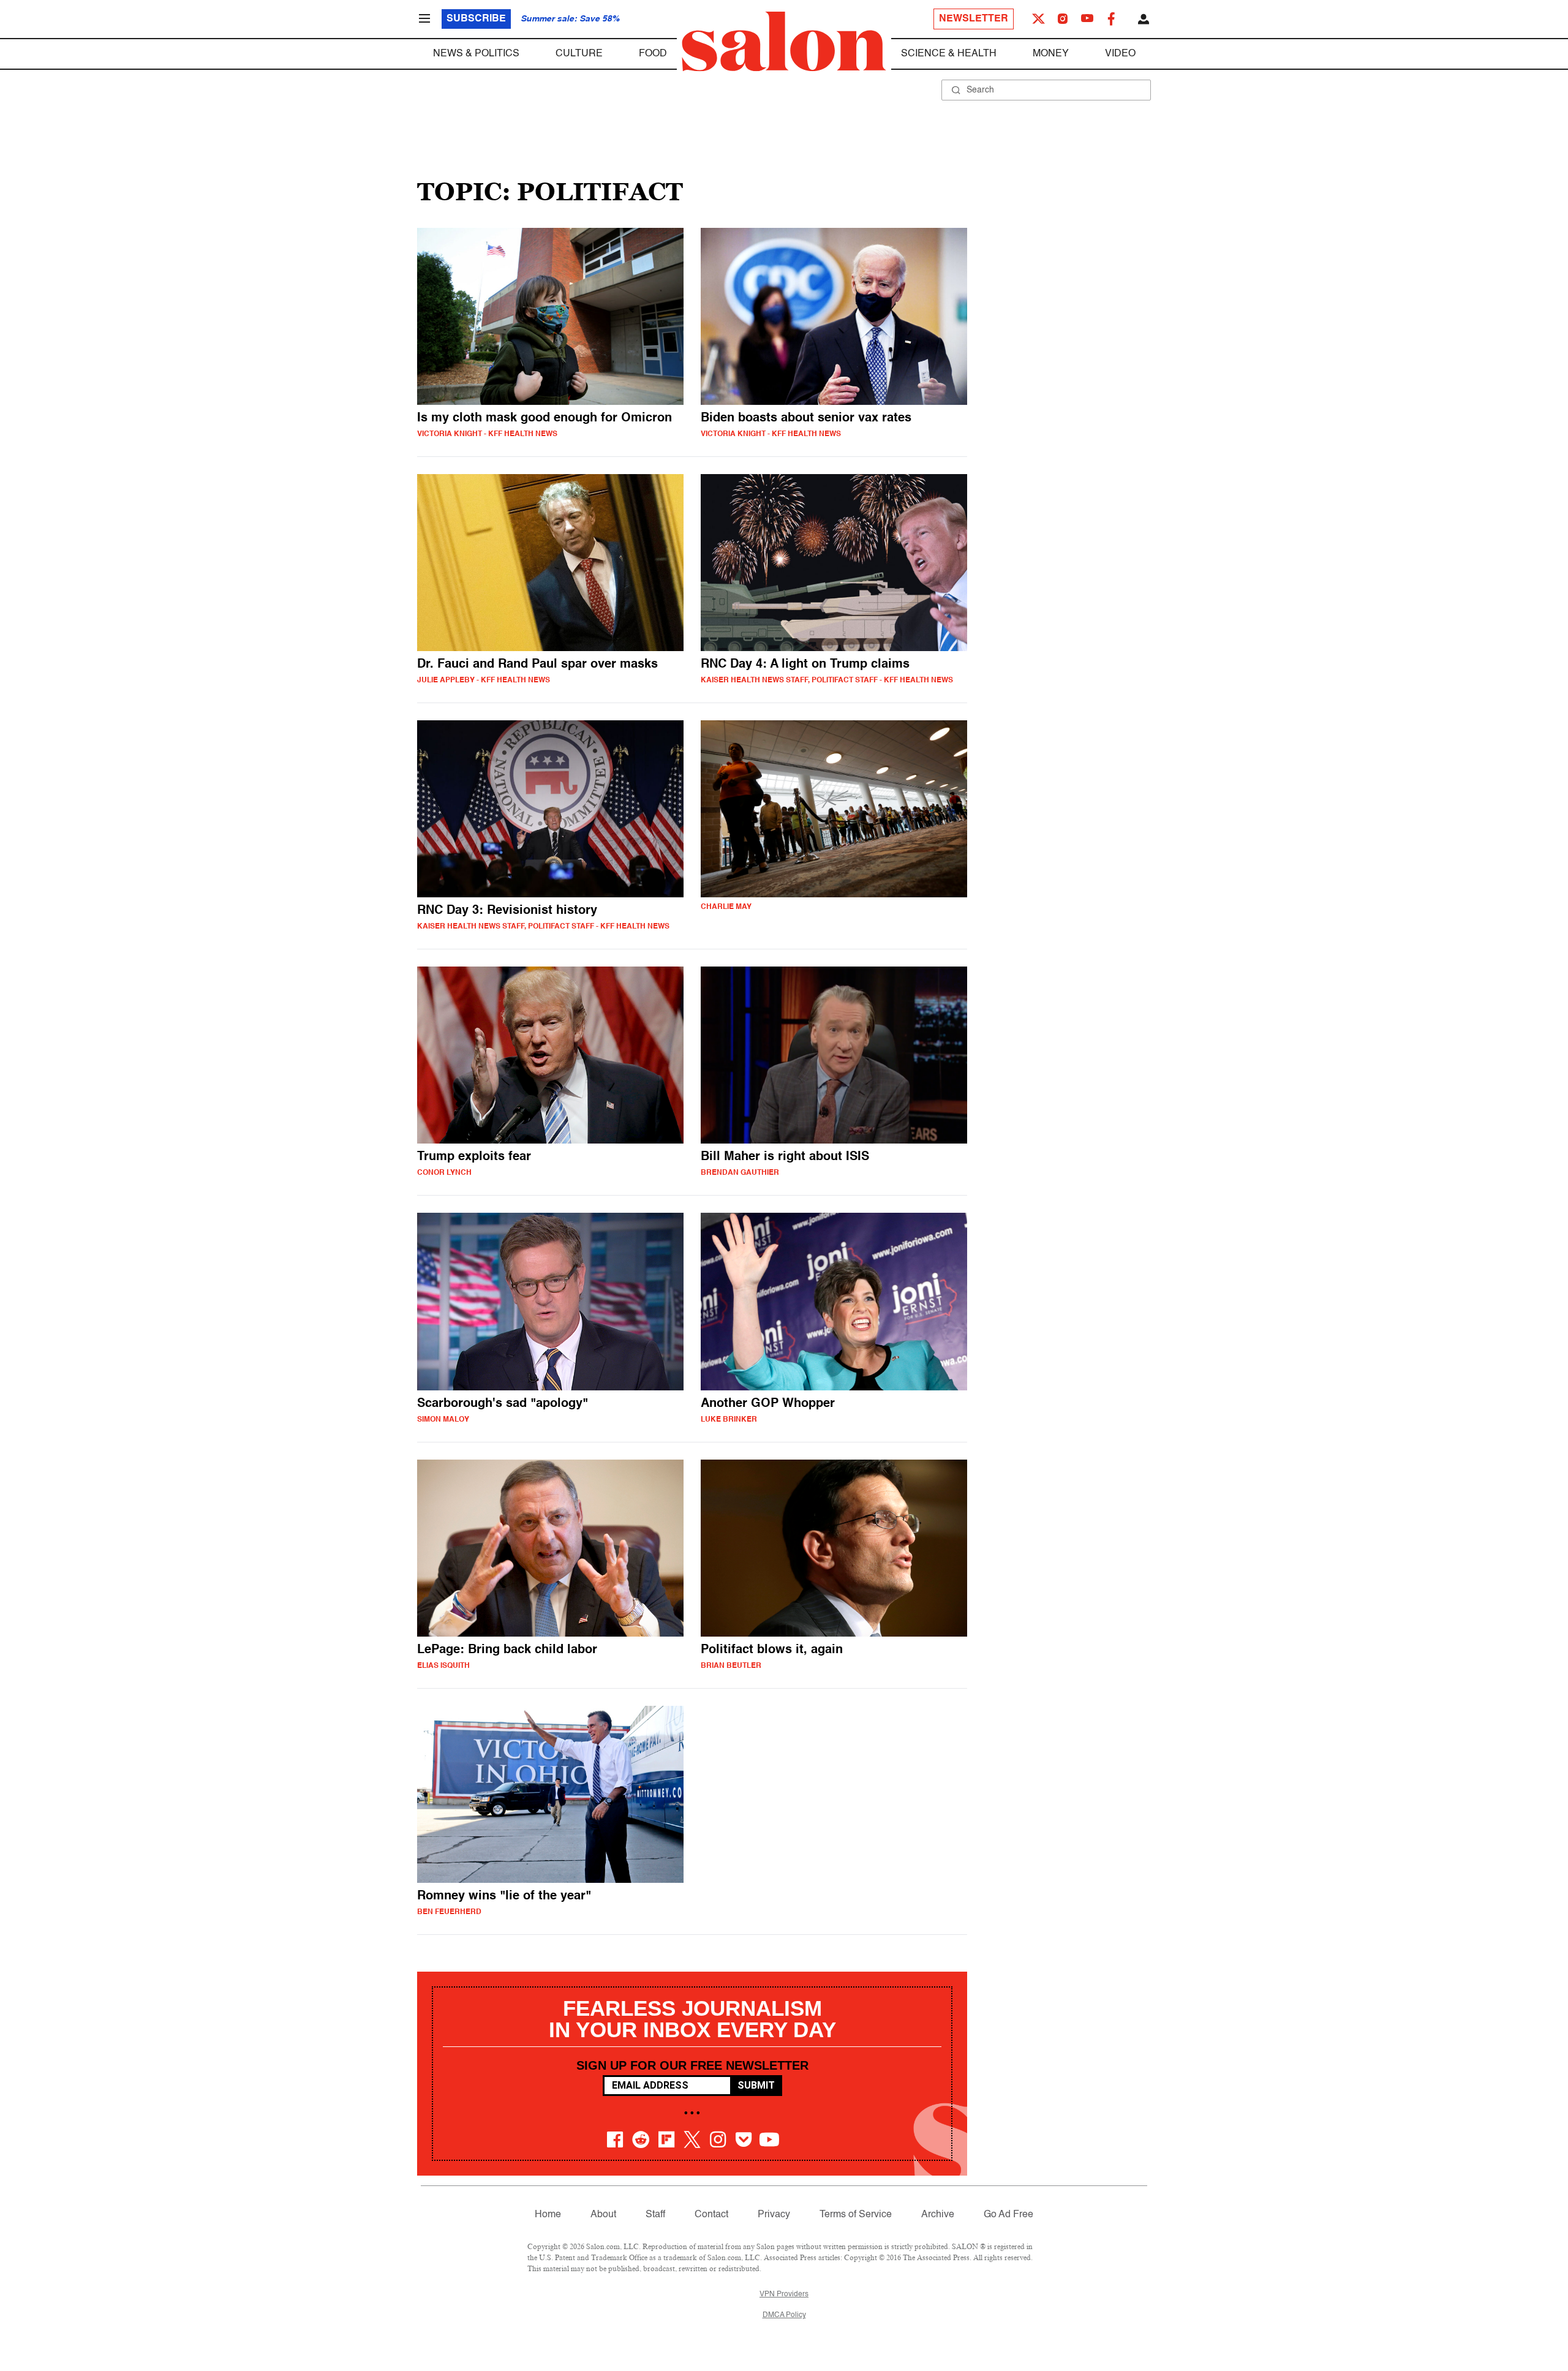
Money (1051, 54)
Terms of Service (856, 2215)
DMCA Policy (784, 2315)
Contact (711, 2215)
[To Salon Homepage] (784, 42)
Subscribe (476, 19)
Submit (756, 2085)
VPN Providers (784, 2294)
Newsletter (974, 19)
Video (1120, 54)
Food (653, 54)
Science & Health (949, 54)
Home (548, 2215)
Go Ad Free (1008, 2215)
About (603, 2215)
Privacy (774, 2215)
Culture (579, 54)
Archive (938, 2215)
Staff (655, 2215)
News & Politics (476, 54)
